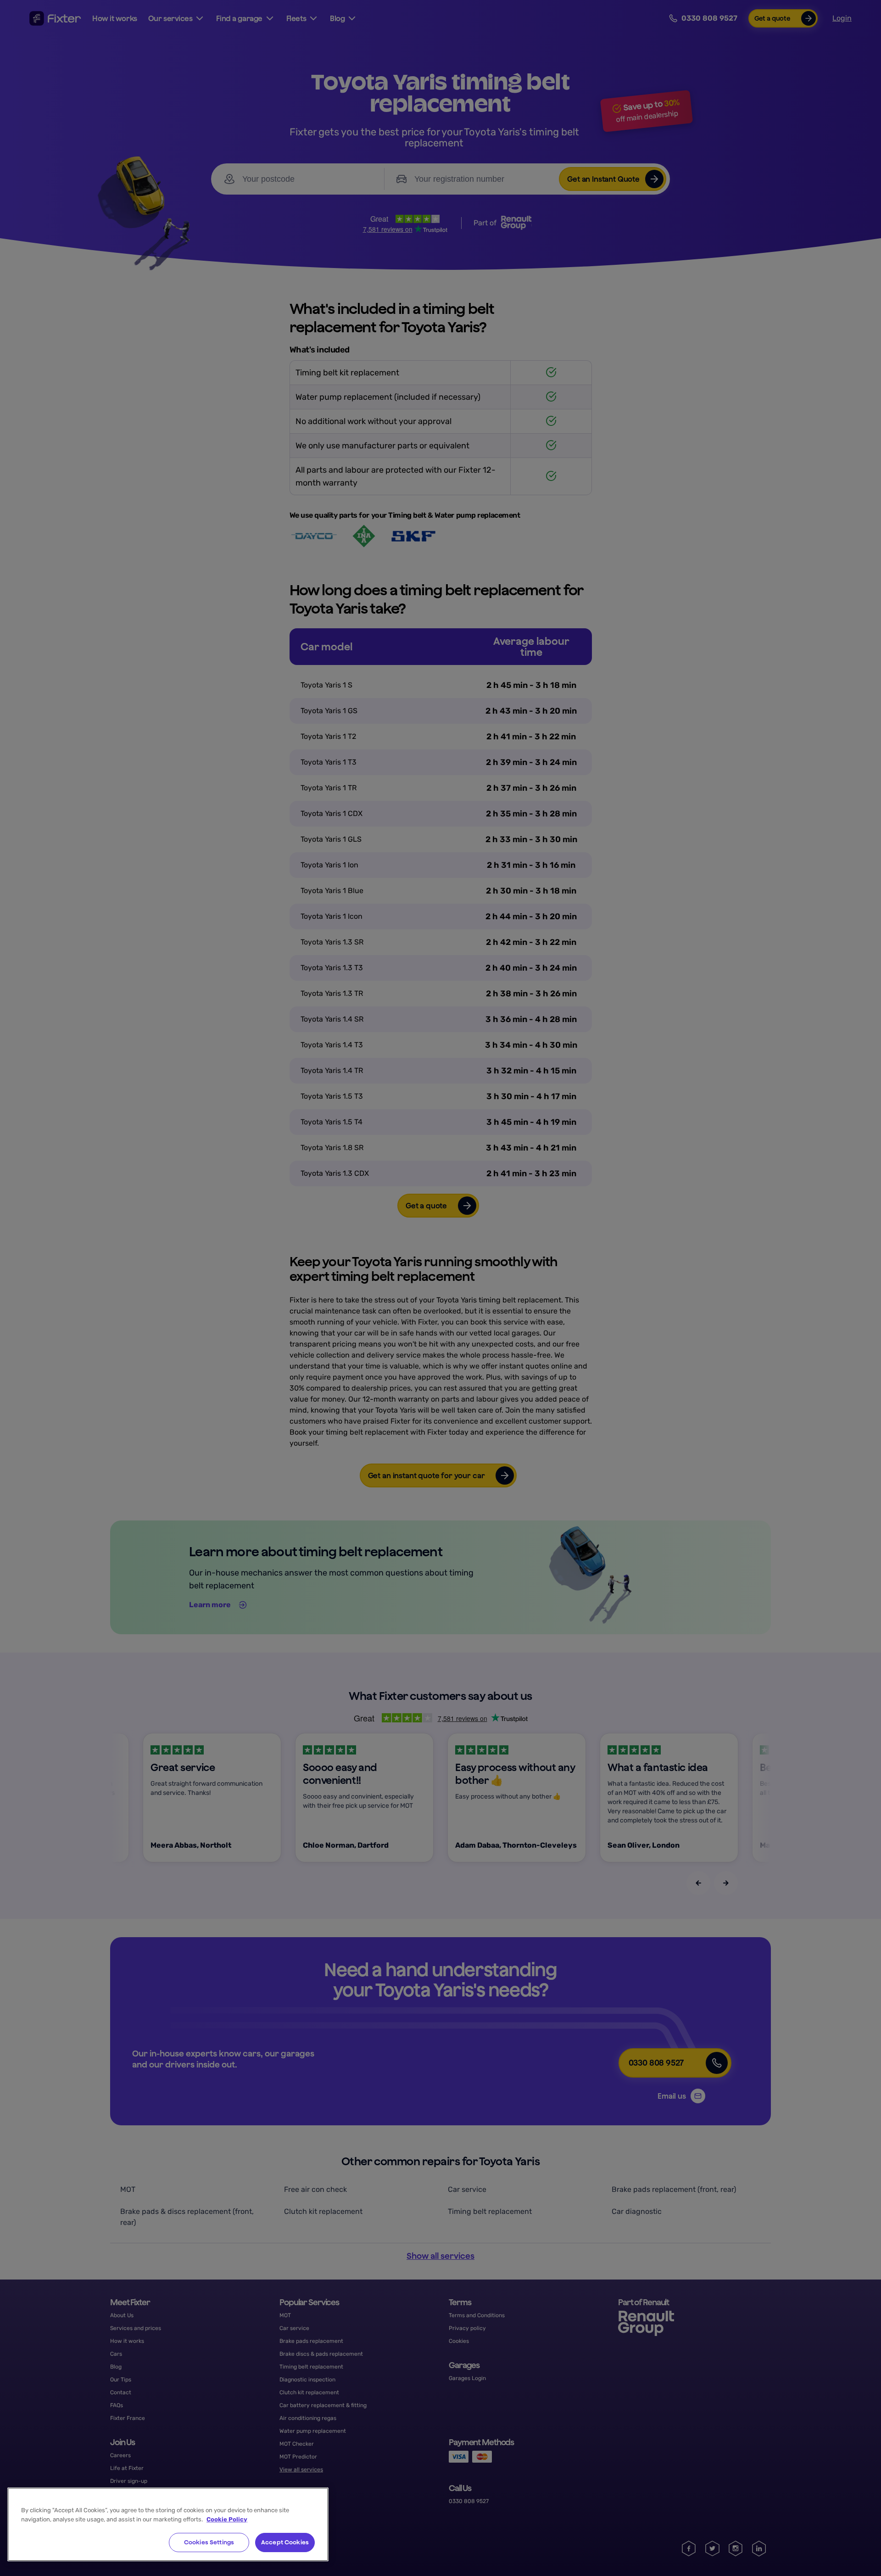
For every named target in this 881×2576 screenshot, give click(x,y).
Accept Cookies (285, 2542)
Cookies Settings (209, 2542)
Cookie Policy (227, 2519)
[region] (168, 2524)
